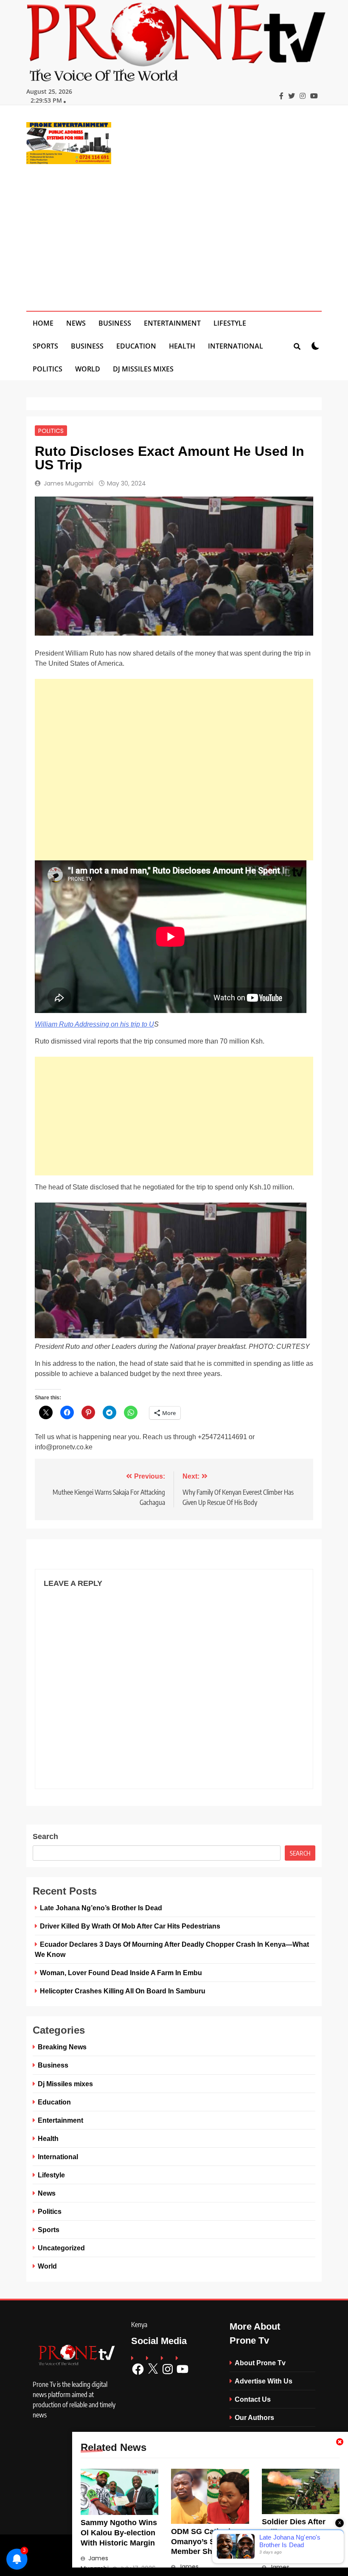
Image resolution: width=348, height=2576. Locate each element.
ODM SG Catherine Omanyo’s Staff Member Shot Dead (206, 2542)
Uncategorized (61, 2248)
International (236, 346)
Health (182, 346)
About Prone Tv (260, 2363)
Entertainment (172, 323)
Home (43, 323)
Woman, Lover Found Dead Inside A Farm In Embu (121, 1973)
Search (45, 1836)
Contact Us (253, 2399)
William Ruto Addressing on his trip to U (94, 1024)
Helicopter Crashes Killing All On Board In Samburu (123, 1991)
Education (136, 346)
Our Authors (254, 2417)
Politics (48, 369)
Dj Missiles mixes (143, 369)
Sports (45, 346)
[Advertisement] (174, 232)
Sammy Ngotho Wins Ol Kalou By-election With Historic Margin (119, 2533)
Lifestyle (230, 323)
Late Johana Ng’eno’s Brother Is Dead (101, 1908)
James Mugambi (69, 483)
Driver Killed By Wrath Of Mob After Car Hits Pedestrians (130, 1926)
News (76, 323)
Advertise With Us (264, 2381)
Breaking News (62, 2047)
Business (115, 323)
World (88, 369)
